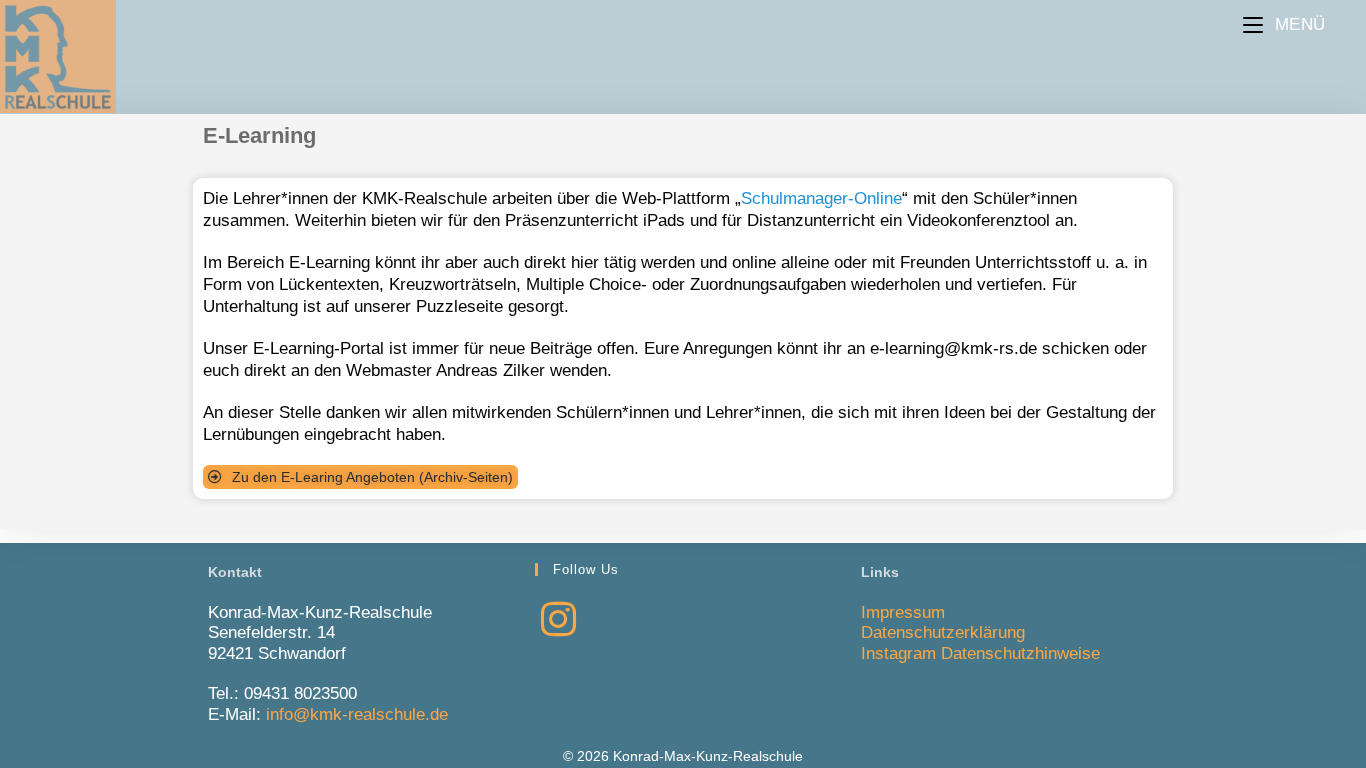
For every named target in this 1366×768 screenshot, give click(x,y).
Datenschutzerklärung (943, 632)
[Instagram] (558, 620)
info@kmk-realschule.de (357, 714)
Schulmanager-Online (821, 198)
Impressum (903, 612)
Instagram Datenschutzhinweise (980, 653)
